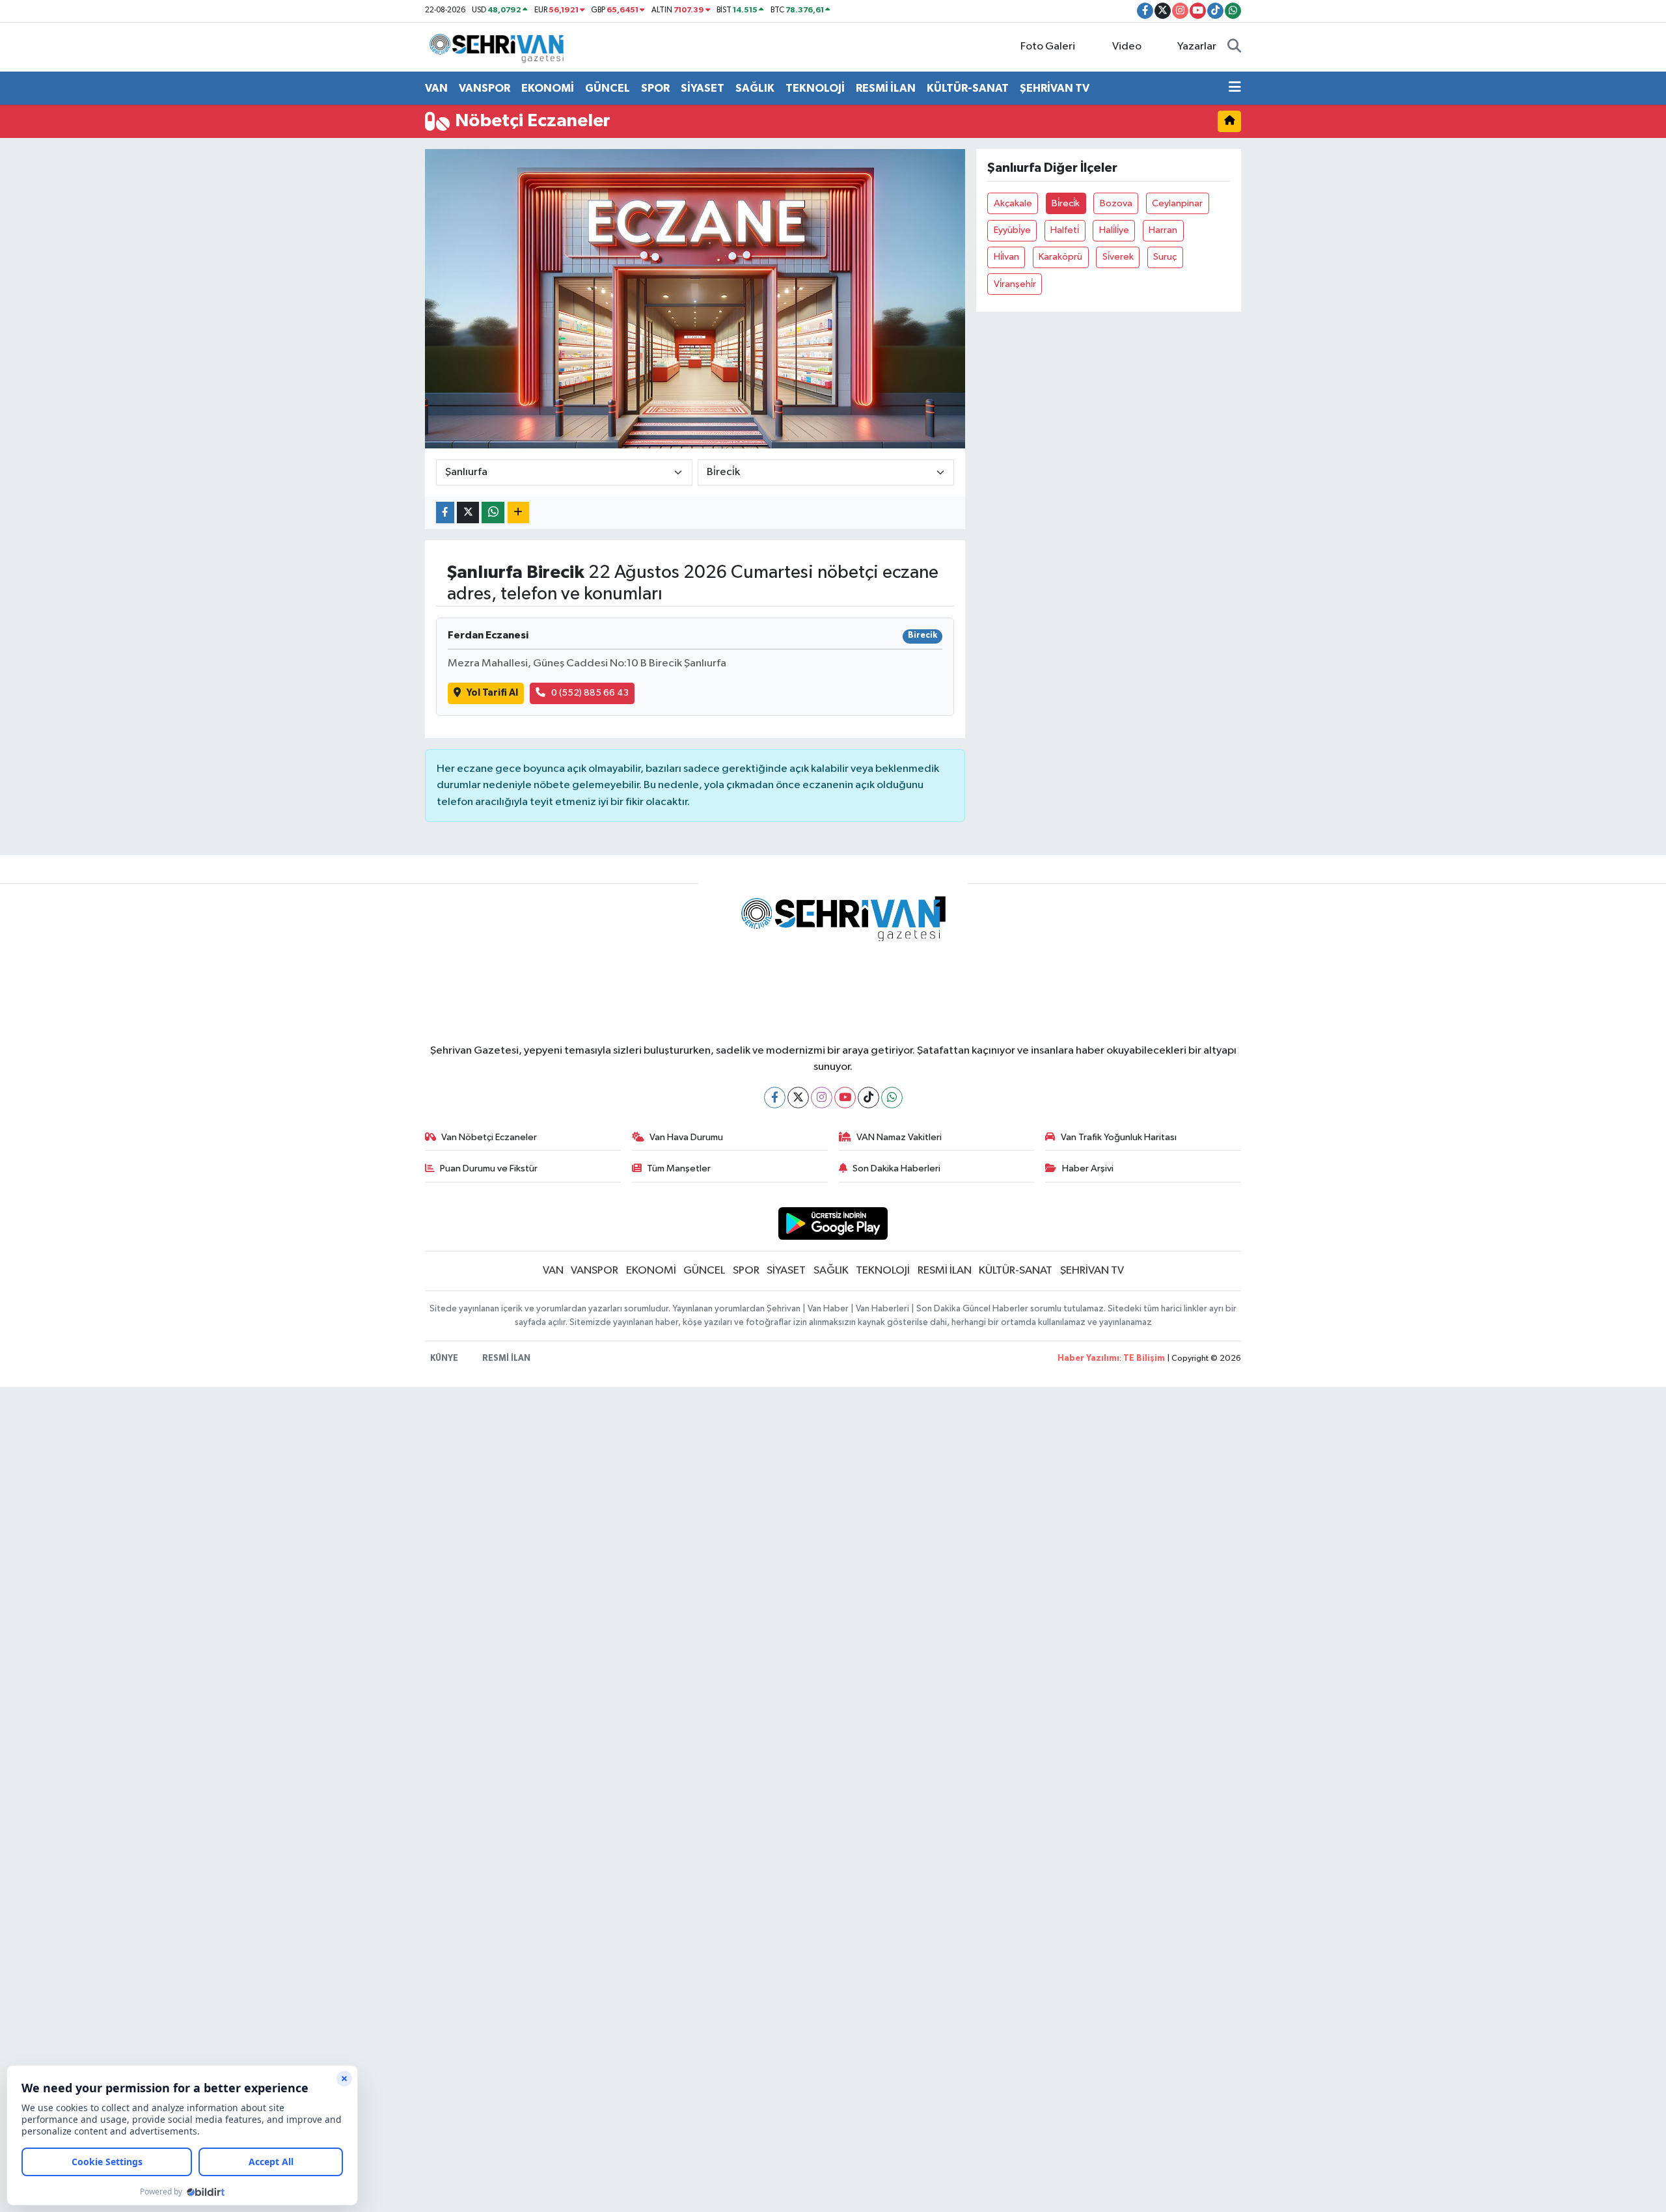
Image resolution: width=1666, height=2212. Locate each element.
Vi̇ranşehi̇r (1015, 284)
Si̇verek (1118, 257)
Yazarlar (1197, 47)
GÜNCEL (608, 88)
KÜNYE (444, 1359)
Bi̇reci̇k (1066, 203)
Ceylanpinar (1177, 203)
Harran (1163, 230)
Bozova (1116, 203)
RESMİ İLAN (886, 88)
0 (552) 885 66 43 (590, 693)
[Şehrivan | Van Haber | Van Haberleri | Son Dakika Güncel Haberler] (500, 47)
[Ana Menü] (1235, 89)
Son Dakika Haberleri (896, 1168)
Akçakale (1013, 203)
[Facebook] (775, 1098)
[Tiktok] (868, 1098)
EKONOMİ (548, 88)
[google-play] (833, 1223)
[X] (798, 1098)
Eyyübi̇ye (1012, 230)
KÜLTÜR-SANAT (968, 88)
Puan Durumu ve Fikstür (489, 1168)
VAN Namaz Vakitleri (899, 1137)
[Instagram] (822, 1098)
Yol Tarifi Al (492, 693)
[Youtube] (845, 1098)
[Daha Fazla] (518, 512)
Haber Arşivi (1088, 1168)
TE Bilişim (1144, 1359)
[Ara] (1234, 47)
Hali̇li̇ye (1114, 230)
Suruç (1165, 257)
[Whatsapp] (892, 1098)
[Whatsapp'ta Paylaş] (493, 512)
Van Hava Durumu (686, 1137)
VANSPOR (485, 88)
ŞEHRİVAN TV (1055, 88)
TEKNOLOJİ (815, 88)
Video (1127, 47)
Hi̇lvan (1006, 257)
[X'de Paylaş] (468, 512)
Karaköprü (1060, 257)
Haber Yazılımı (1088, 1359)
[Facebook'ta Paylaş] (445, 512)
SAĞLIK (755, 88)
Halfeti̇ (1065, 230)
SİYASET (703, 88)
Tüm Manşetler (679, 1168)
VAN (436, 88)
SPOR (655, 88)
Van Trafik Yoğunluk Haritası (1119, 1137)
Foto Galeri (1048, 47)
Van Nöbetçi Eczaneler (489, 1137)
